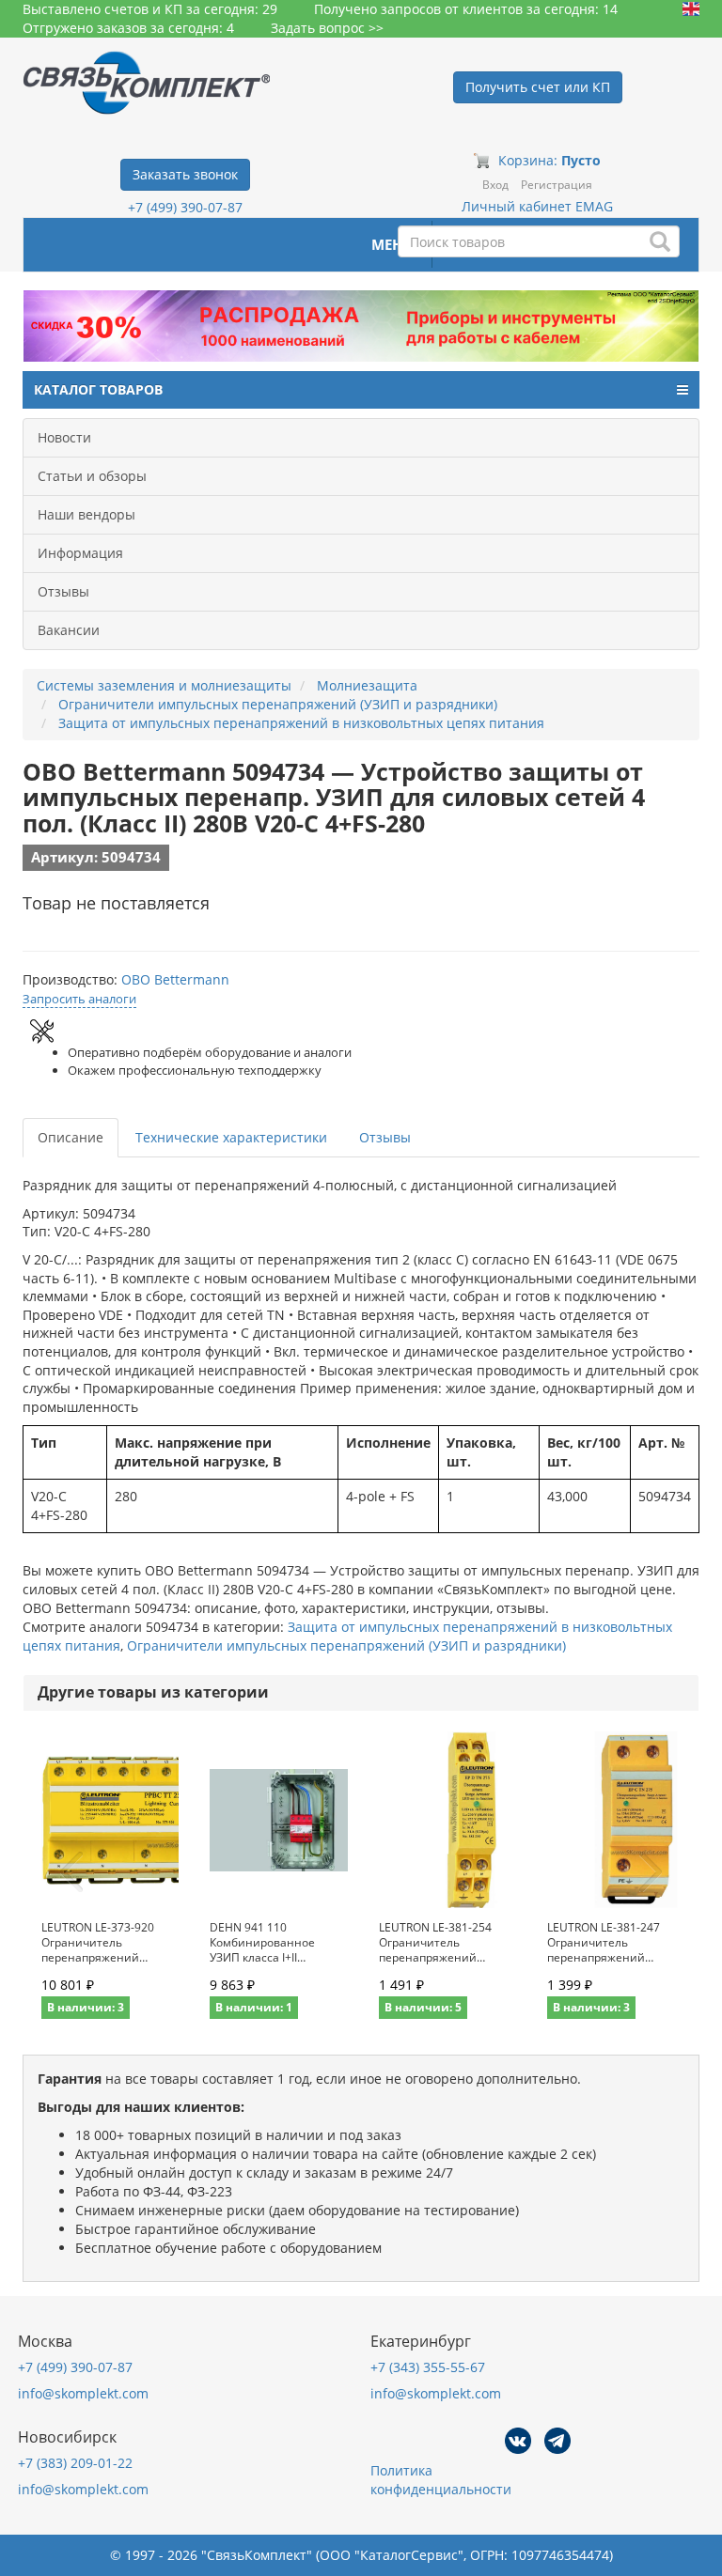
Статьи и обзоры (92, 476)
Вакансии (69, 630)
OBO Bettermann (175, 979)
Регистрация (557, 185)
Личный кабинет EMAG (537, 206)
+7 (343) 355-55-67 (428, 2367)
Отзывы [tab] (385, 1137)
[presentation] (71, 1872)
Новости (64, 437)
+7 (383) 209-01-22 (75, 2463)
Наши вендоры (86, 514)
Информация (80, 553)
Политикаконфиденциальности (441, 2480)
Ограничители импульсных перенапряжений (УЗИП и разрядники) (346, 1645)
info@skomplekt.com (83, 2393)
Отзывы (63, 591)
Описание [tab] (71, 1137)
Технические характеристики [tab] (231, 1137)
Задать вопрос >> (327, 28)
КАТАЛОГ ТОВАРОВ (98, 389)
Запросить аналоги (79, 999)
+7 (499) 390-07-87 (185, 207)
